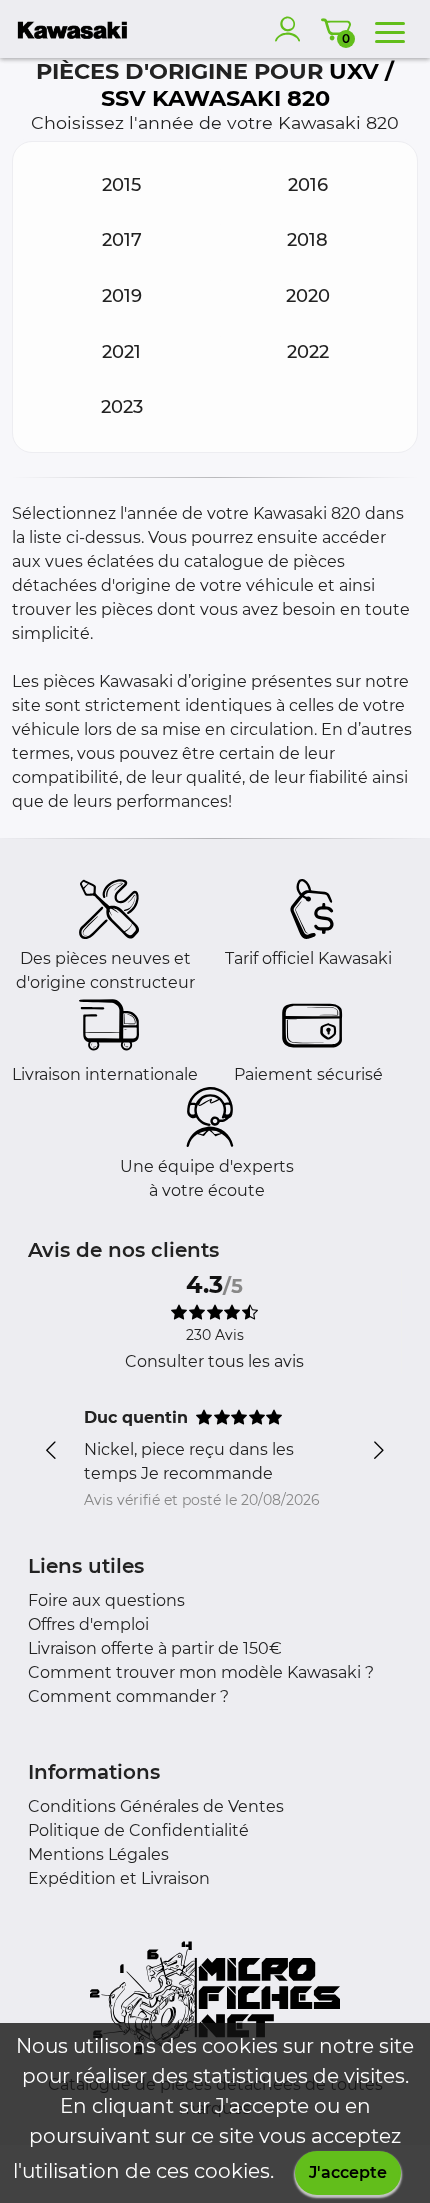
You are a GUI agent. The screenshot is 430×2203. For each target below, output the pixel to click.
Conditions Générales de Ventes (156, 1806)
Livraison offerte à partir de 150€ (155, 1648)
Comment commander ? (128, 1696)
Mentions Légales (98, 1854)
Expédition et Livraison (119, 1878)
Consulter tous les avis (214, 1361)
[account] (292, 29)
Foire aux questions (106, 1600)
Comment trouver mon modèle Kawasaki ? (201, 1672)
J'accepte (348, 2172)
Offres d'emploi (88, 1624)
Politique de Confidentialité (138, 1830)
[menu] (390, 29)
